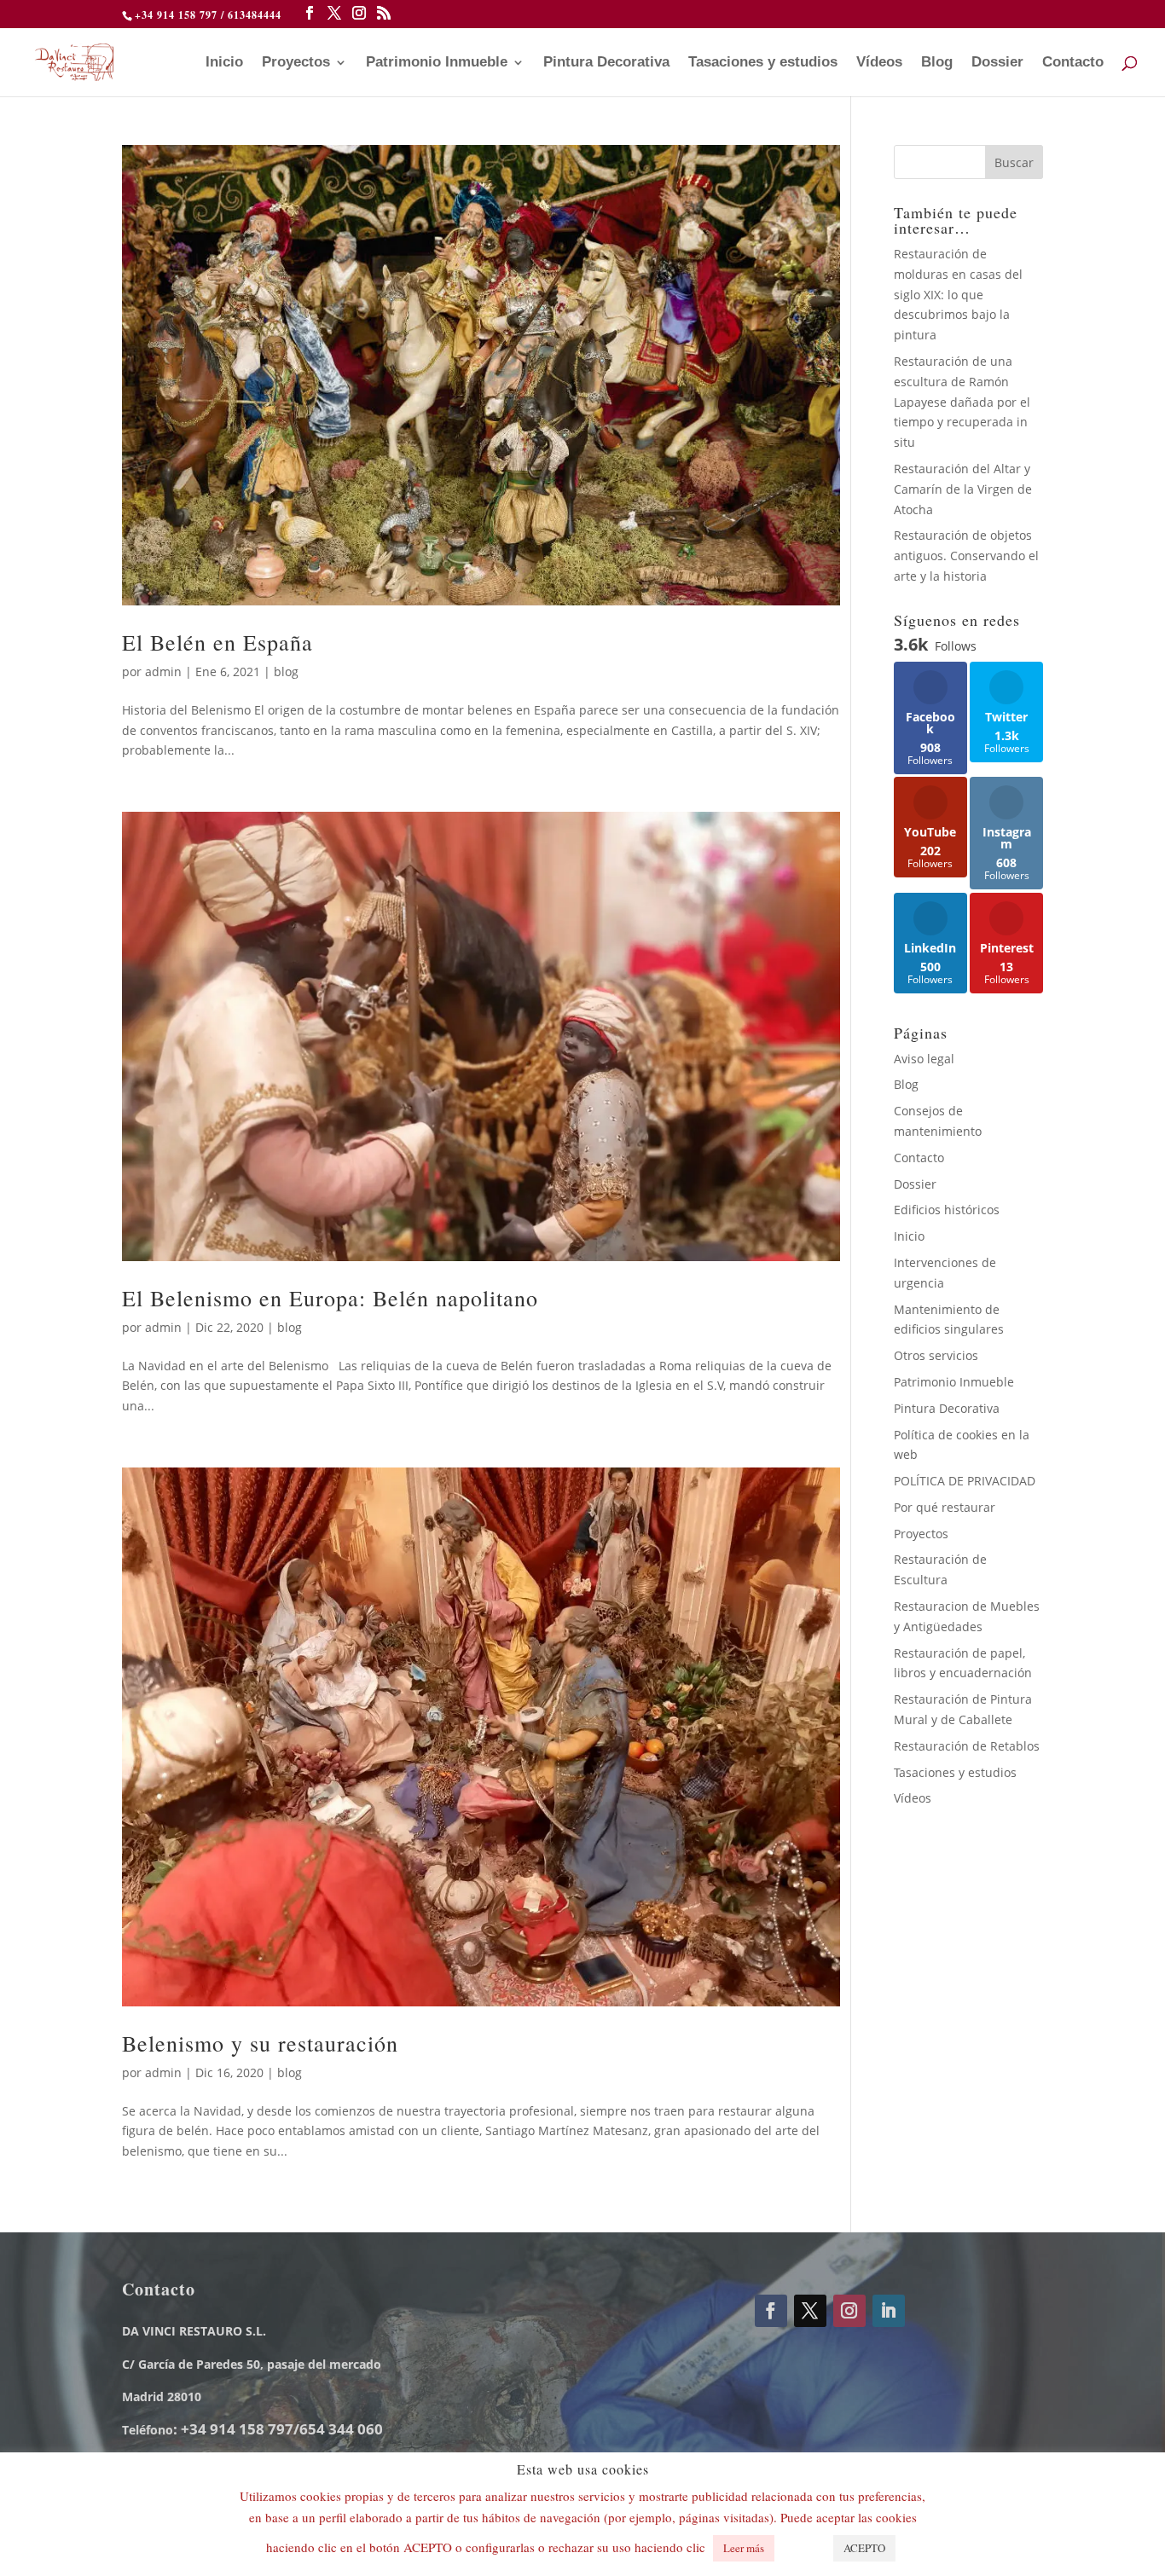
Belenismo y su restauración (260, 2043)
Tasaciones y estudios (763, 63)
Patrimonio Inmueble (437, 63)
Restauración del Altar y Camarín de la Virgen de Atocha (963, 489)
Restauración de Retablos (967, 1746)
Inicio (224, 63)
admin (163, 671)
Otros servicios (936, 1355)
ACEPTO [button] (864, 2548)
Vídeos (879, 63)
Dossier (997, 63)
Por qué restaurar (945, 1507)
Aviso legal (924, 1059)
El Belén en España (217, 642)
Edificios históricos (947, 1210)
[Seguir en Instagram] (849, 2311)
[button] (802, 2540)
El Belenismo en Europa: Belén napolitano (330, 1298)
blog (286, 671)
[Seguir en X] (810, 2311)
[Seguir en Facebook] (771, 2311)
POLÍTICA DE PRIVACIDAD (965, 1481)
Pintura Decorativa (606, 63)
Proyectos (296, 63)
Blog (937, 63)
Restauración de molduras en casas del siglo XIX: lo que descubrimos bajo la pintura (958, 294)
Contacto (1073, 63)
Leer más (744, 2548)
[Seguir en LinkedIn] (889, 2311)
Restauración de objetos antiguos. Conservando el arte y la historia (966, 556)
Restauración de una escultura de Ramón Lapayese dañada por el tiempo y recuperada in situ (962, 402)
